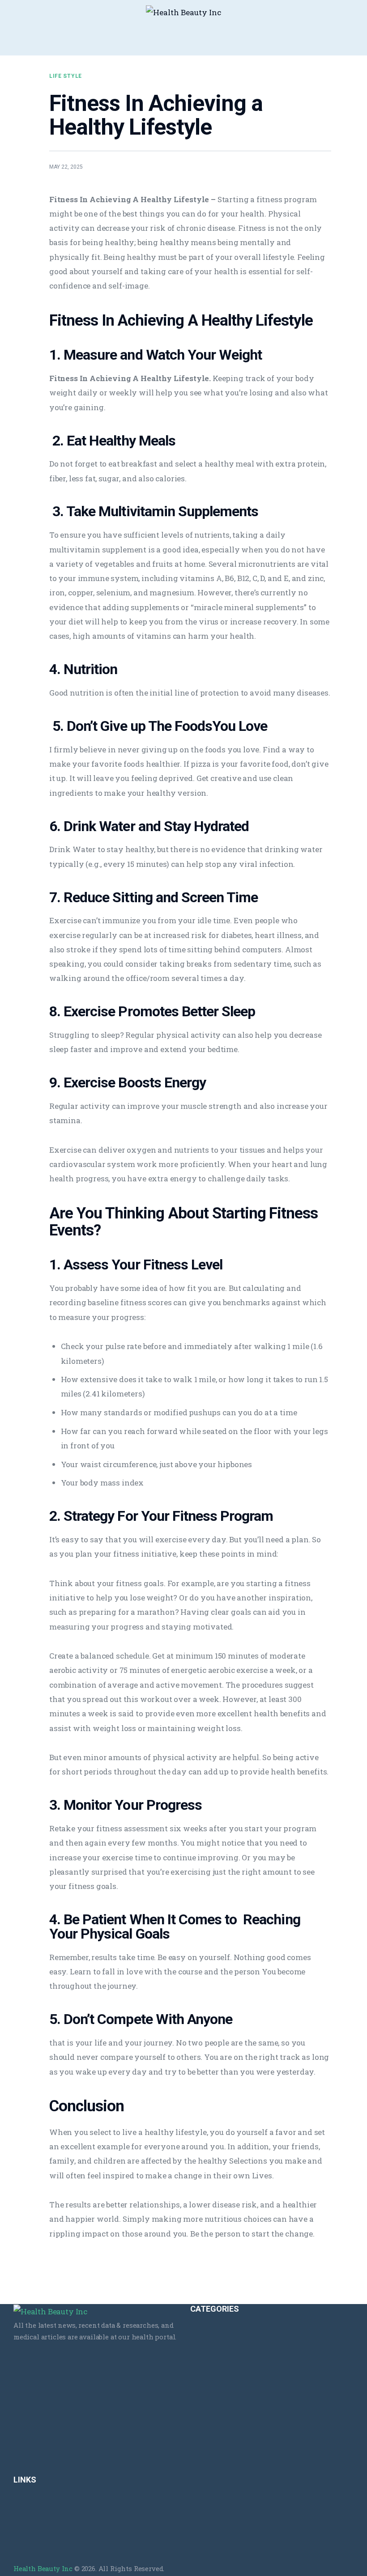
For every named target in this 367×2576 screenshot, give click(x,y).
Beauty (201, 2332)
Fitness (202, 2391)
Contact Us (30, 2522)
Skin (197, 2469)
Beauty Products (216, 2351)
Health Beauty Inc (43, 2568)
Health (200, 2430)
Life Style (66, 76)
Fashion (202, 2371)
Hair (196, 2410)
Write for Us (32, 2542)
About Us (28, 2502)
